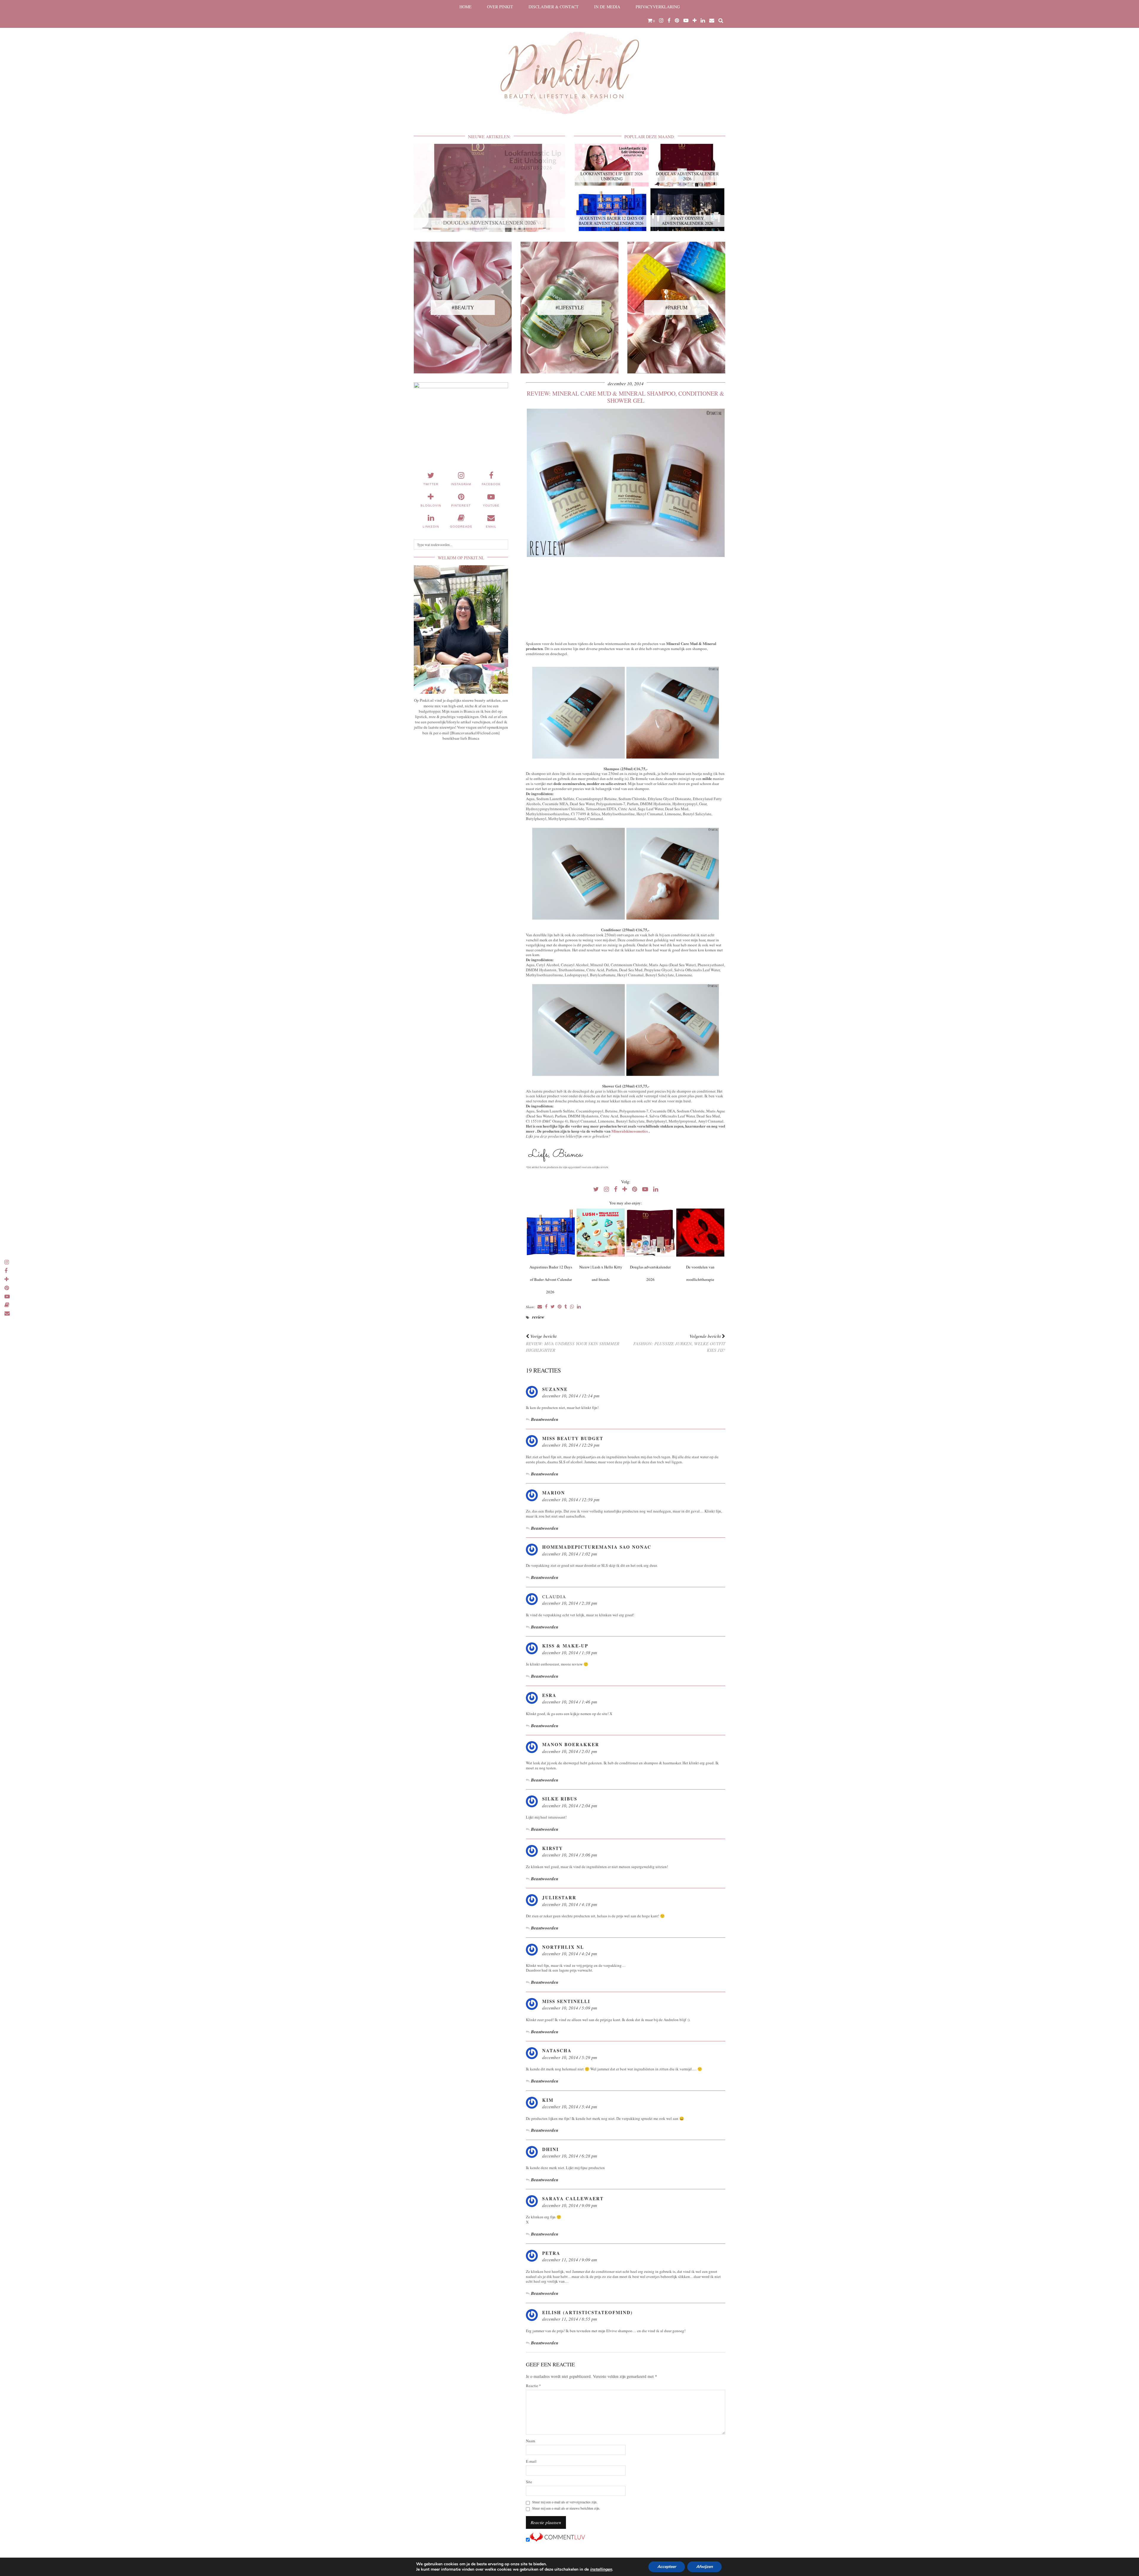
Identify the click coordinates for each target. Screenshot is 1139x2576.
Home (466, 7)
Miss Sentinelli (566, 2001)
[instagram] (661, 20)
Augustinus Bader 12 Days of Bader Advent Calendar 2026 (551, 1279)
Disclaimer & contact (554, 7)
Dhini (551, 2149)
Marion (554, 1493)
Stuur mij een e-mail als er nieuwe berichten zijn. (566, 2508)
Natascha (557, 2050)
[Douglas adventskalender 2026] (650, 1233)
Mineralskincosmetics (630, 1131)
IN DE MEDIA (607, 7)
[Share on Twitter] (553, 1307)
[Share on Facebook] (546, 1307)
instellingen (601, 2569)
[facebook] (669, 20)
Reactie (533, 2386)
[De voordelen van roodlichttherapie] (700, 1233)
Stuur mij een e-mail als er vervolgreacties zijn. (565, 2502)
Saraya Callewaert (573, 2198)
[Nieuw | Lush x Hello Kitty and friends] (600, 1233)
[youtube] (686, 20)
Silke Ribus (560, 1799)
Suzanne (555, 1389)
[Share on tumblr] (566, 1307)
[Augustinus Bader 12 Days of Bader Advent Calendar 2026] (551, 1233)
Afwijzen (704, 2567)
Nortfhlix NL (563, 1947)
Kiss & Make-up (565, 1646)
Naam (530, 2441)
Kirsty (553, 1848)
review (538, 1317)
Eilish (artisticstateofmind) (587, 2312)
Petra (551, 2253)
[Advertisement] (626, 600)
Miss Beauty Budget (573, 1438)
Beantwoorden (545, 1419)
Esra (549, 1695)
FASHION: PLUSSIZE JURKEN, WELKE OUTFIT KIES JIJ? (679, 1343)
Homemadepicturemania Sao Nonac (597, 1547)
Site (529, 2482)
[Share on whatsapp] (572, 1307)
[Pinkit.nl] (569, 61)
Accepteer (667, 2567)
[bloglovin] (695, 20)
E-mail (531, 2461)
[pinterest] (677, 20)
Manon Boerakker (571, 1744)
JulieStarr (559, 1897)
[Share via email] (540, 1307)
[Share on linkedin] (579, 1307)
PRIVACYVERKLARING (658, 7)
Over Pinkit (500, 7)
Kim (548, 2100)
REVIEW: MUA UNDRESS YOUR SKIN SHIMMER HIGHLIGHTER (573, 1343)
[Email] (712, 20)
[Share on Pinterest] (560, 1307)
